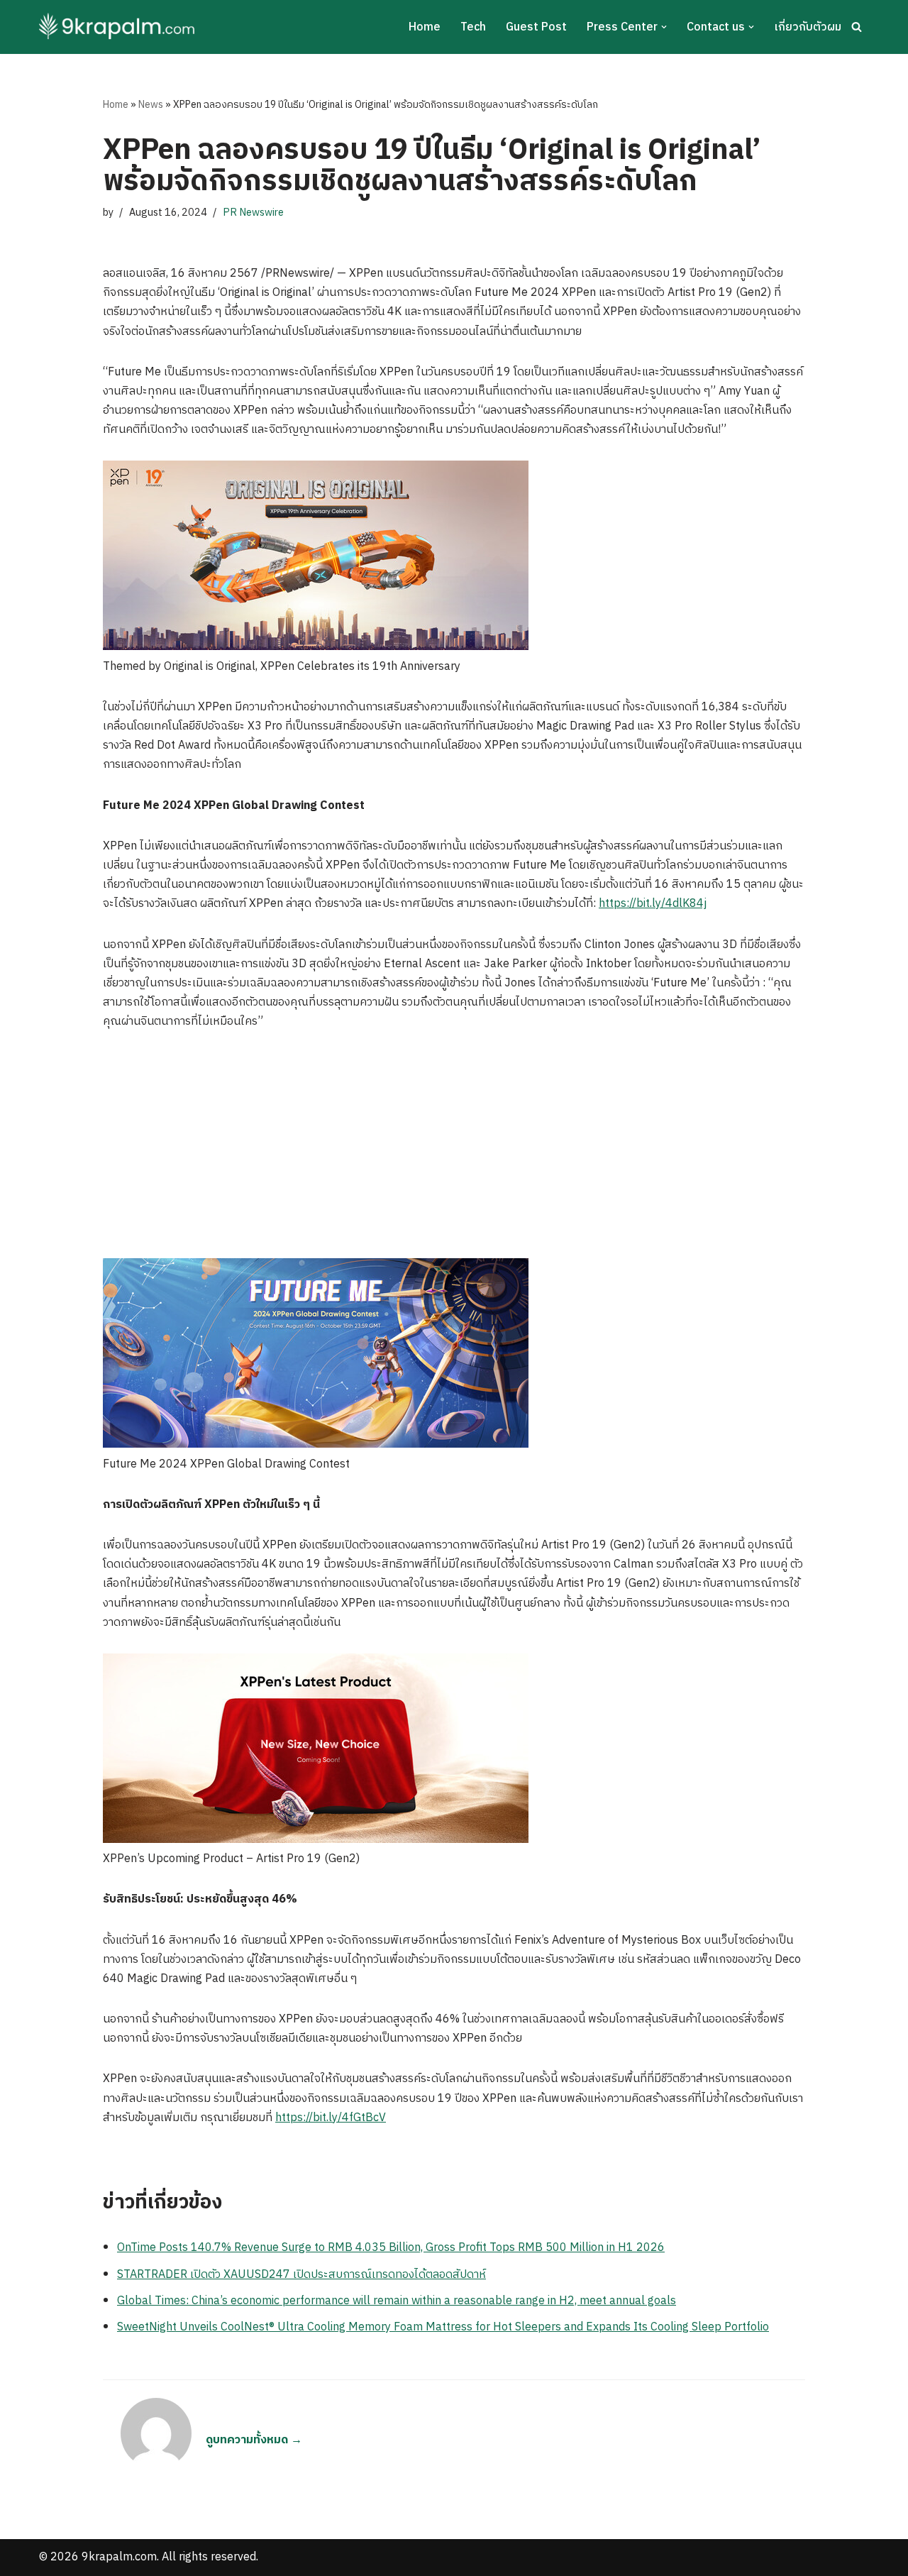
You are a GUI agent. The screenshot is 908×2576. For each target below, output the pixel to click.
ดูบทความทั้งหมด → (254, 2440)
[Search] (857, 27)
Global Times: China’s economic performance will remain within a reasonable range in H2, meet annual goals (397, 2301)
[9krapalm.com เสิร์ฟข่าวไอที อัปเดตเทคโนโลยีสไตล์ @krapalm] (119, 27)
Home (425, 27)
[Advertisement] (454, 1152)
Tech (473, 27)
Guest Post (536, 27)
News (151, 105)
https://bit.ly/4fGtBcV (331, 2118)
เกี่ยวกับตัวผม (808, 27)
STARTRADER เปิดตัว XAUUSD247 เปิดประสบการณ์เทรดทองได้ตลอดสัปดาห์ (301, 2275)
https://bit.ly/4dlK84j (653, 904)
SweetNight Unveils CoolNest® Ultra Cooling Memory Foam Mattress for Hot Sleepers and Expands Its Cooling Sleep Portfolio (443, 2327)
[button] (664, 27)
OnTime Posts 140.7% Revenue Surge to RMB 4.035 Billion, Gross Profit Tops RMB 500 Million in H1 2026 (391, 2248)
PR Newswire (253, 213)
